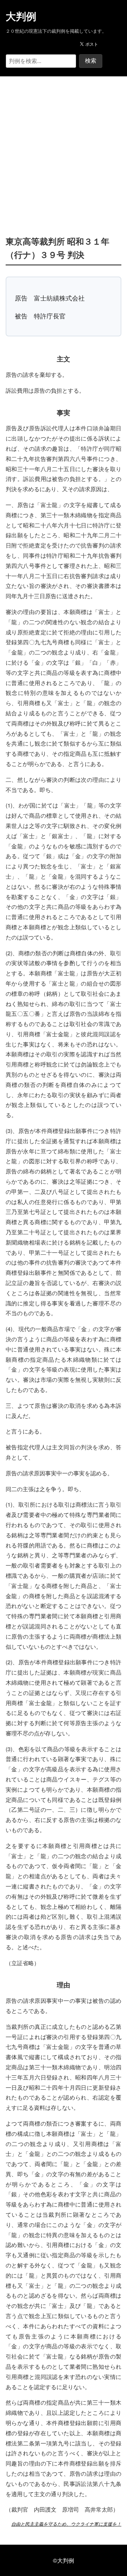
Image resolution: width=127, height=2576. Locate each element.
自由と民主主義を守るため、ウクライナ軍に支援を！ (66, 2524)
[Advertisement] (64, 145)
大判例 (21, 17)
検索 (91, 61)
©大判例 (64, 2560)
